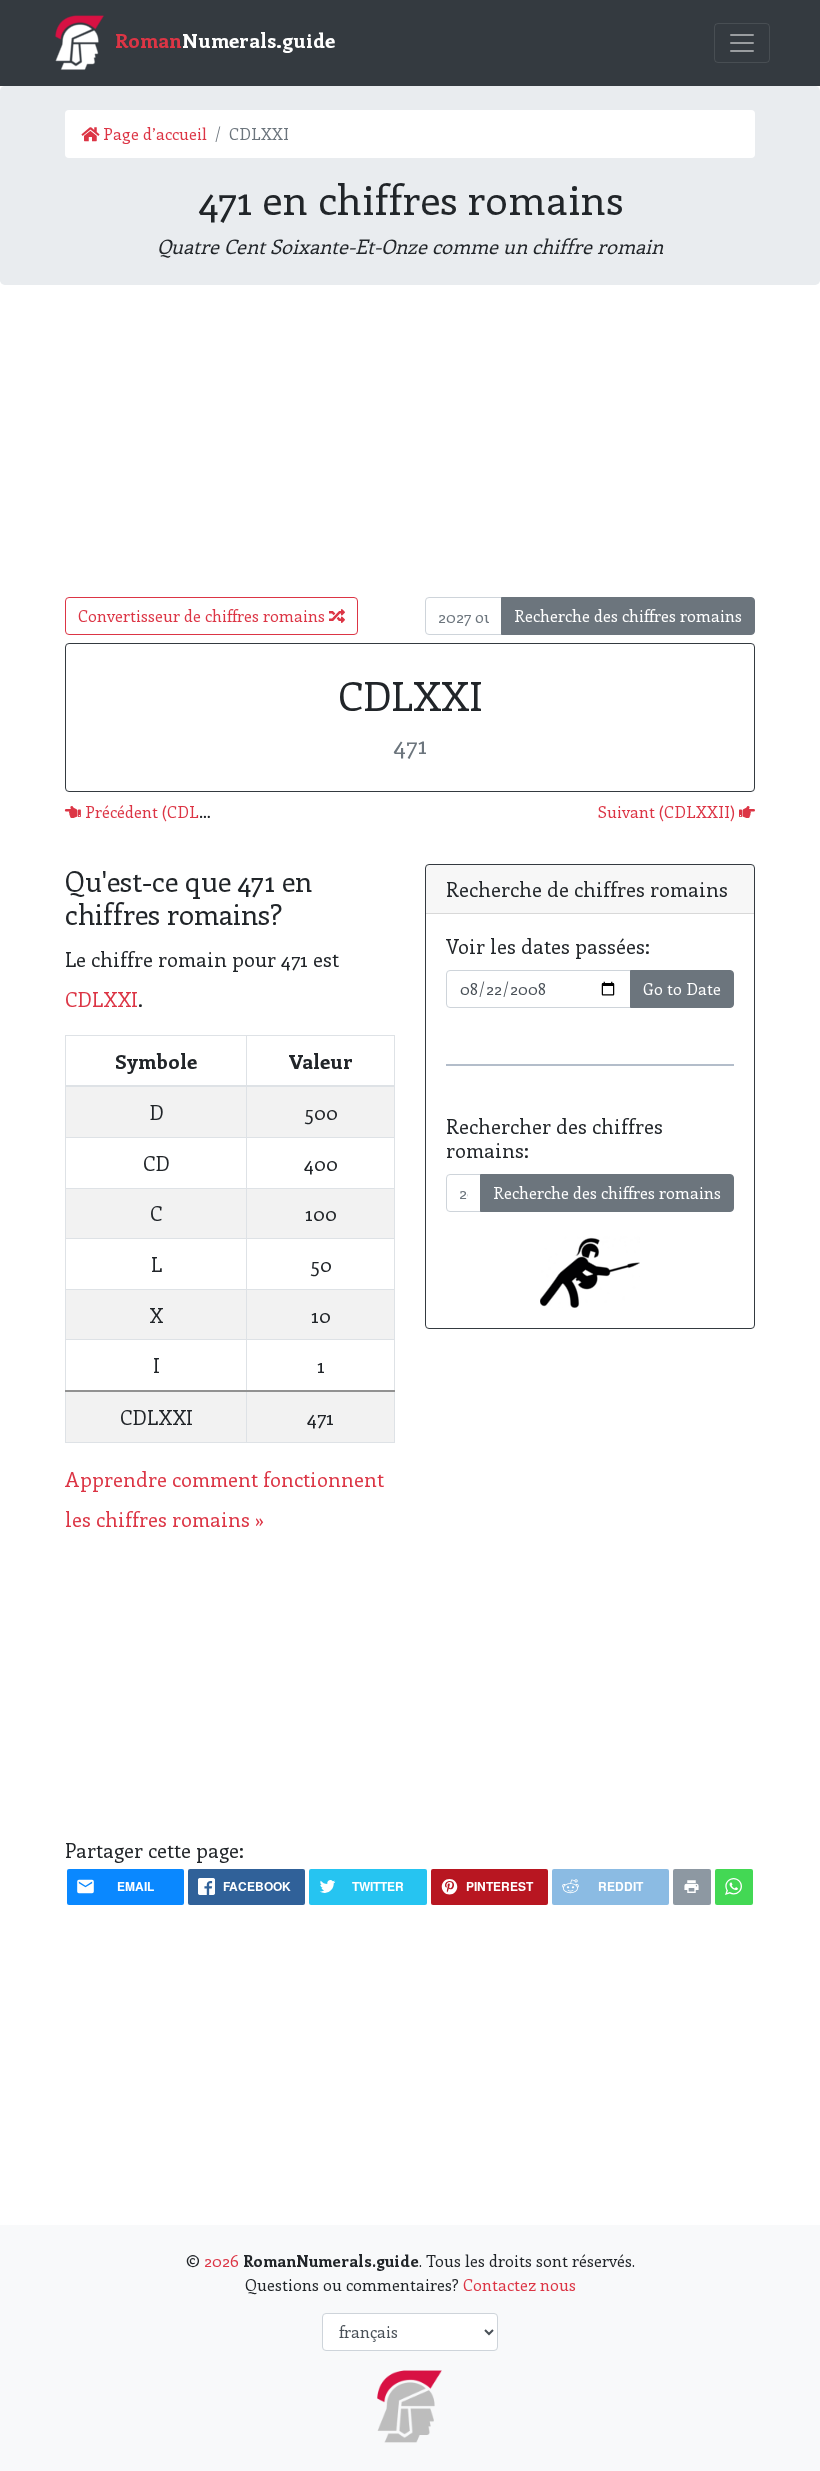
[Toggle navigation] (742, 43)
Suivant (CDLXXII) (668, 811)
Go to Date (682, 988)
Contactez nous (519, 2284)
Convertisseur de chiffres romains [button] (203, 615)
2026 (221, 2260)
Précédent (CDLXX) (153, 811)
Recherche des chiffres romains (628, 615)
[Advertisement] (410, 441)
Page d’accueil (153, 133)
